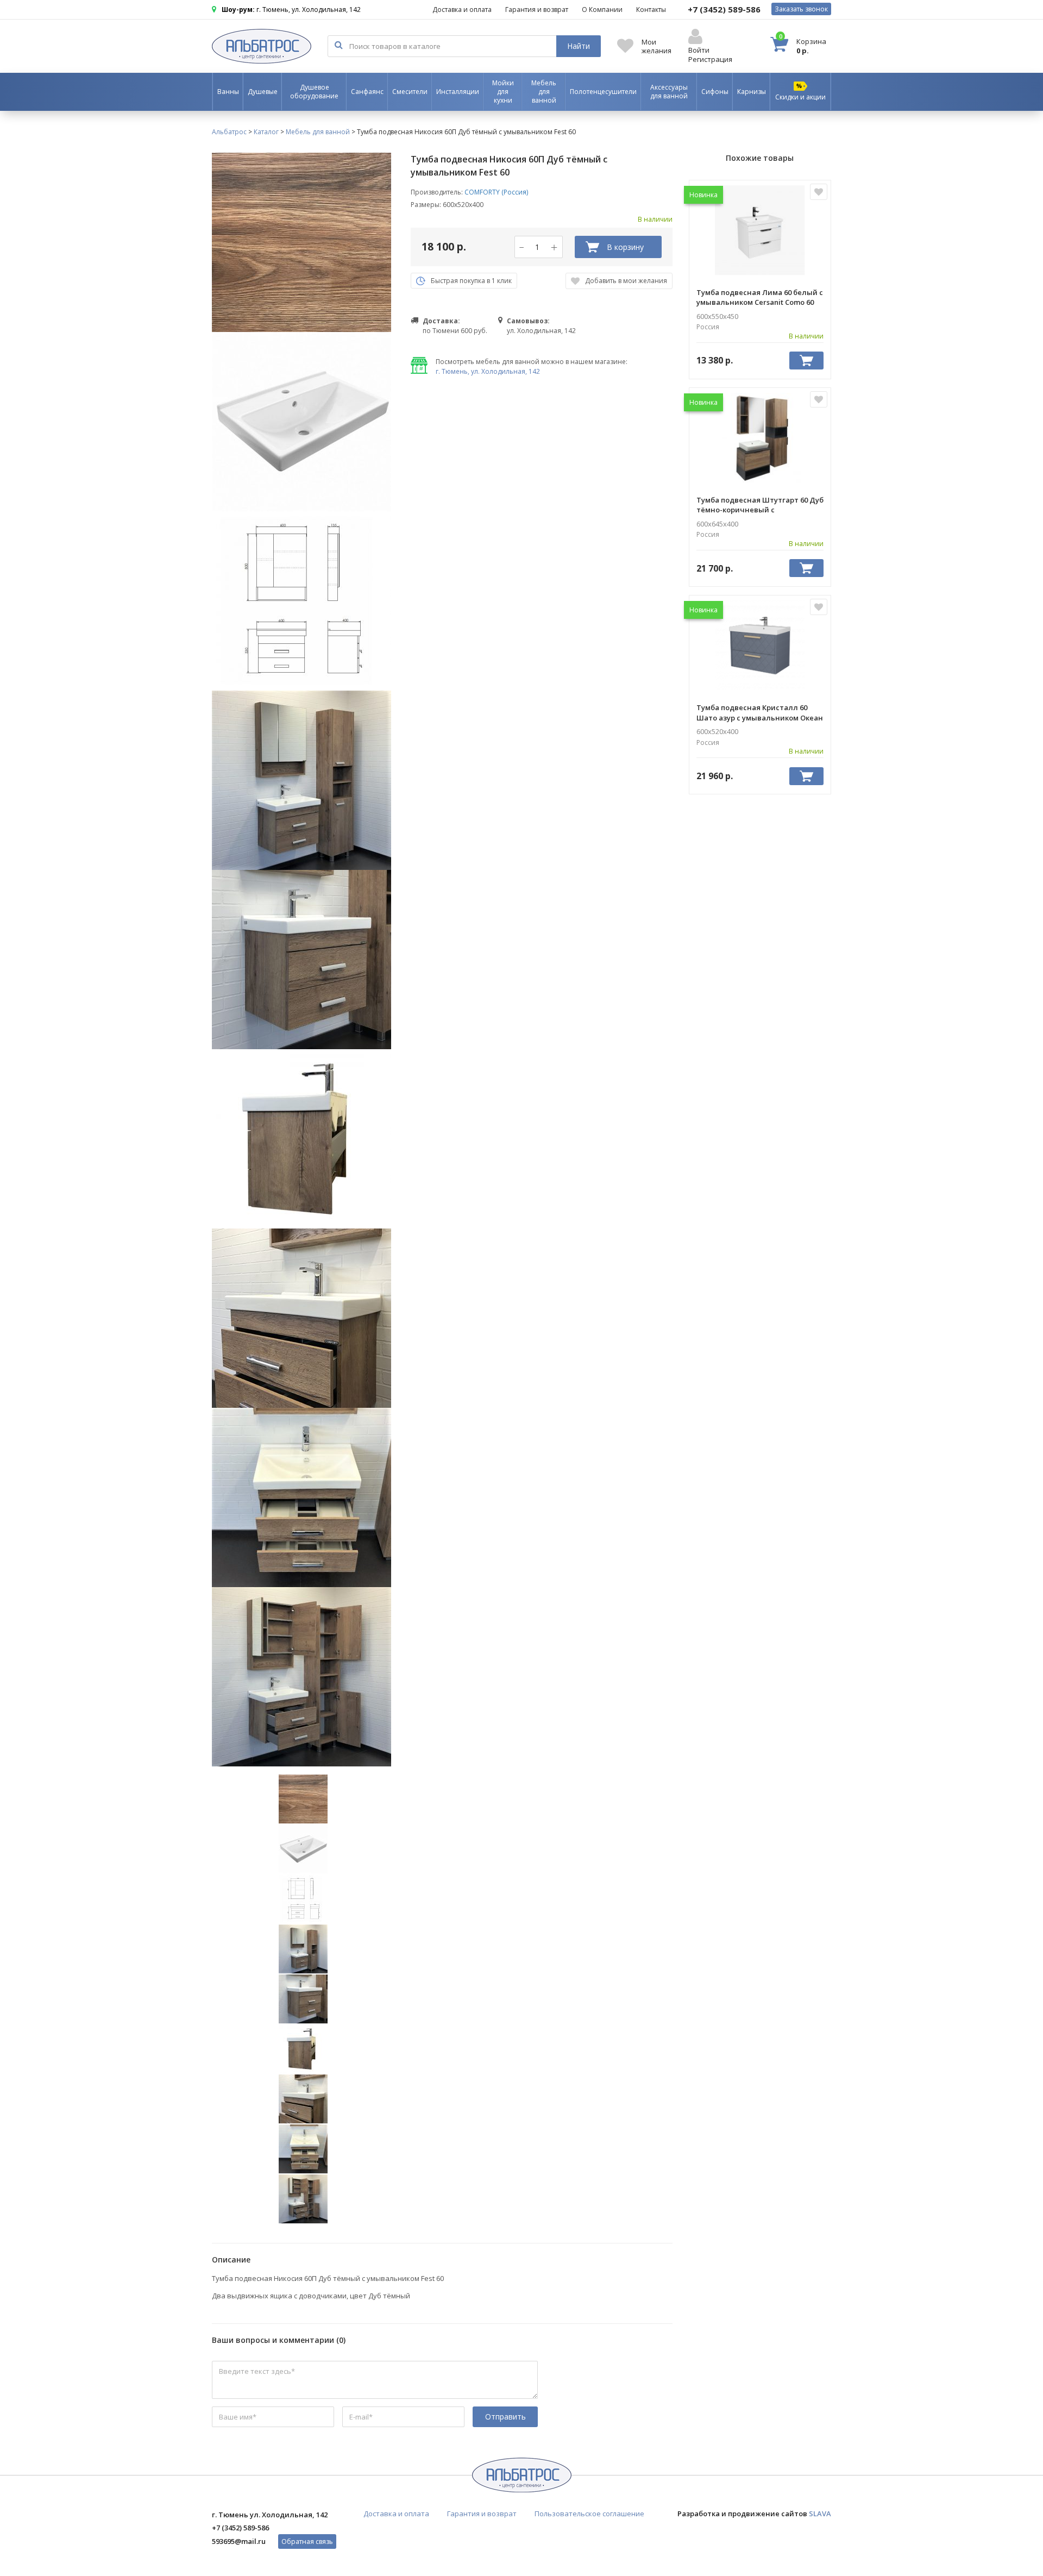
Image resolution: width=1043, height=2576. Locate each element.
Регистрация (710, 59)
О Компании (602, 10)
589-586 (724, 9)
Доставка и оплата (462, 10)
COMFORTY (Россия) (496, 192)
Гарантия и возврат (537, 10)
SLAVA (820, 2514)
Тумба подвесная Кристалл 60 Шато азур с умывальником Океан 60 (760, 712)
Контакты (651, 10)
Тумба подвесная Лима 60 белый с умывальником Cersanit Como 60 (760, 297)
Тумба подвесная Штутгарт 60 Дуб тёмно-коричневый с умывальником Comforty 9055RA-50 (760, 505)
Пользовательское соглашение (589, 2514)
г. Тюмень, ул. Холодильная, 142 (488, 371)
